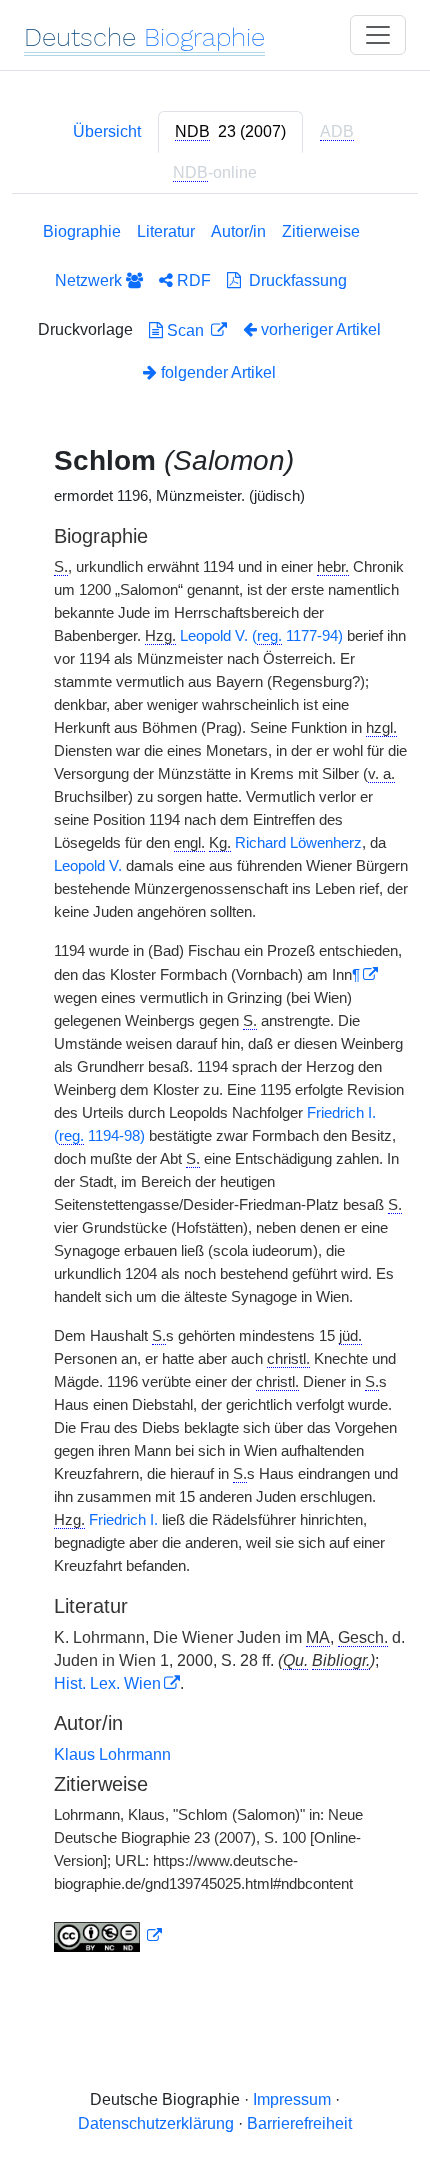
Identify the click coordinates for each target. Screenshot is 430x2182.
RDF (192, 280)
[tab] (230, 132)
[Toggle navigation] (378, 35)
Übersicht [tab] (107, 131)
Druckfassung (294, 280)
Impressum (292, 2099)
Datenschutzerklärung (156, 2123)
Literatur (166, 231)
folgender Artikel (216, 372)
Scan (185, 330)
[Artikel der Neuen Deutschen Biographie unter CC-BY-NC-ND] (108, 1936)
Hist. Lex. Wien (107, 1683)
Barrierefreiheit (299, 2123)
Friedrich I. (123, 1520)
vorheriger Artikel (321, 329)
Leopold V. (88, 866)
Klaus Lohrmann (112, 1754)
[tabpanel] (215, 1091)
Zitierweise (321, 231)
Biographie (82, 231)
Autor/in (238, 231)
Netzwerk (90, 280)
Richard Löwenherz (298, 843)
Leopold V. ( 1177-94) (261, 636)
